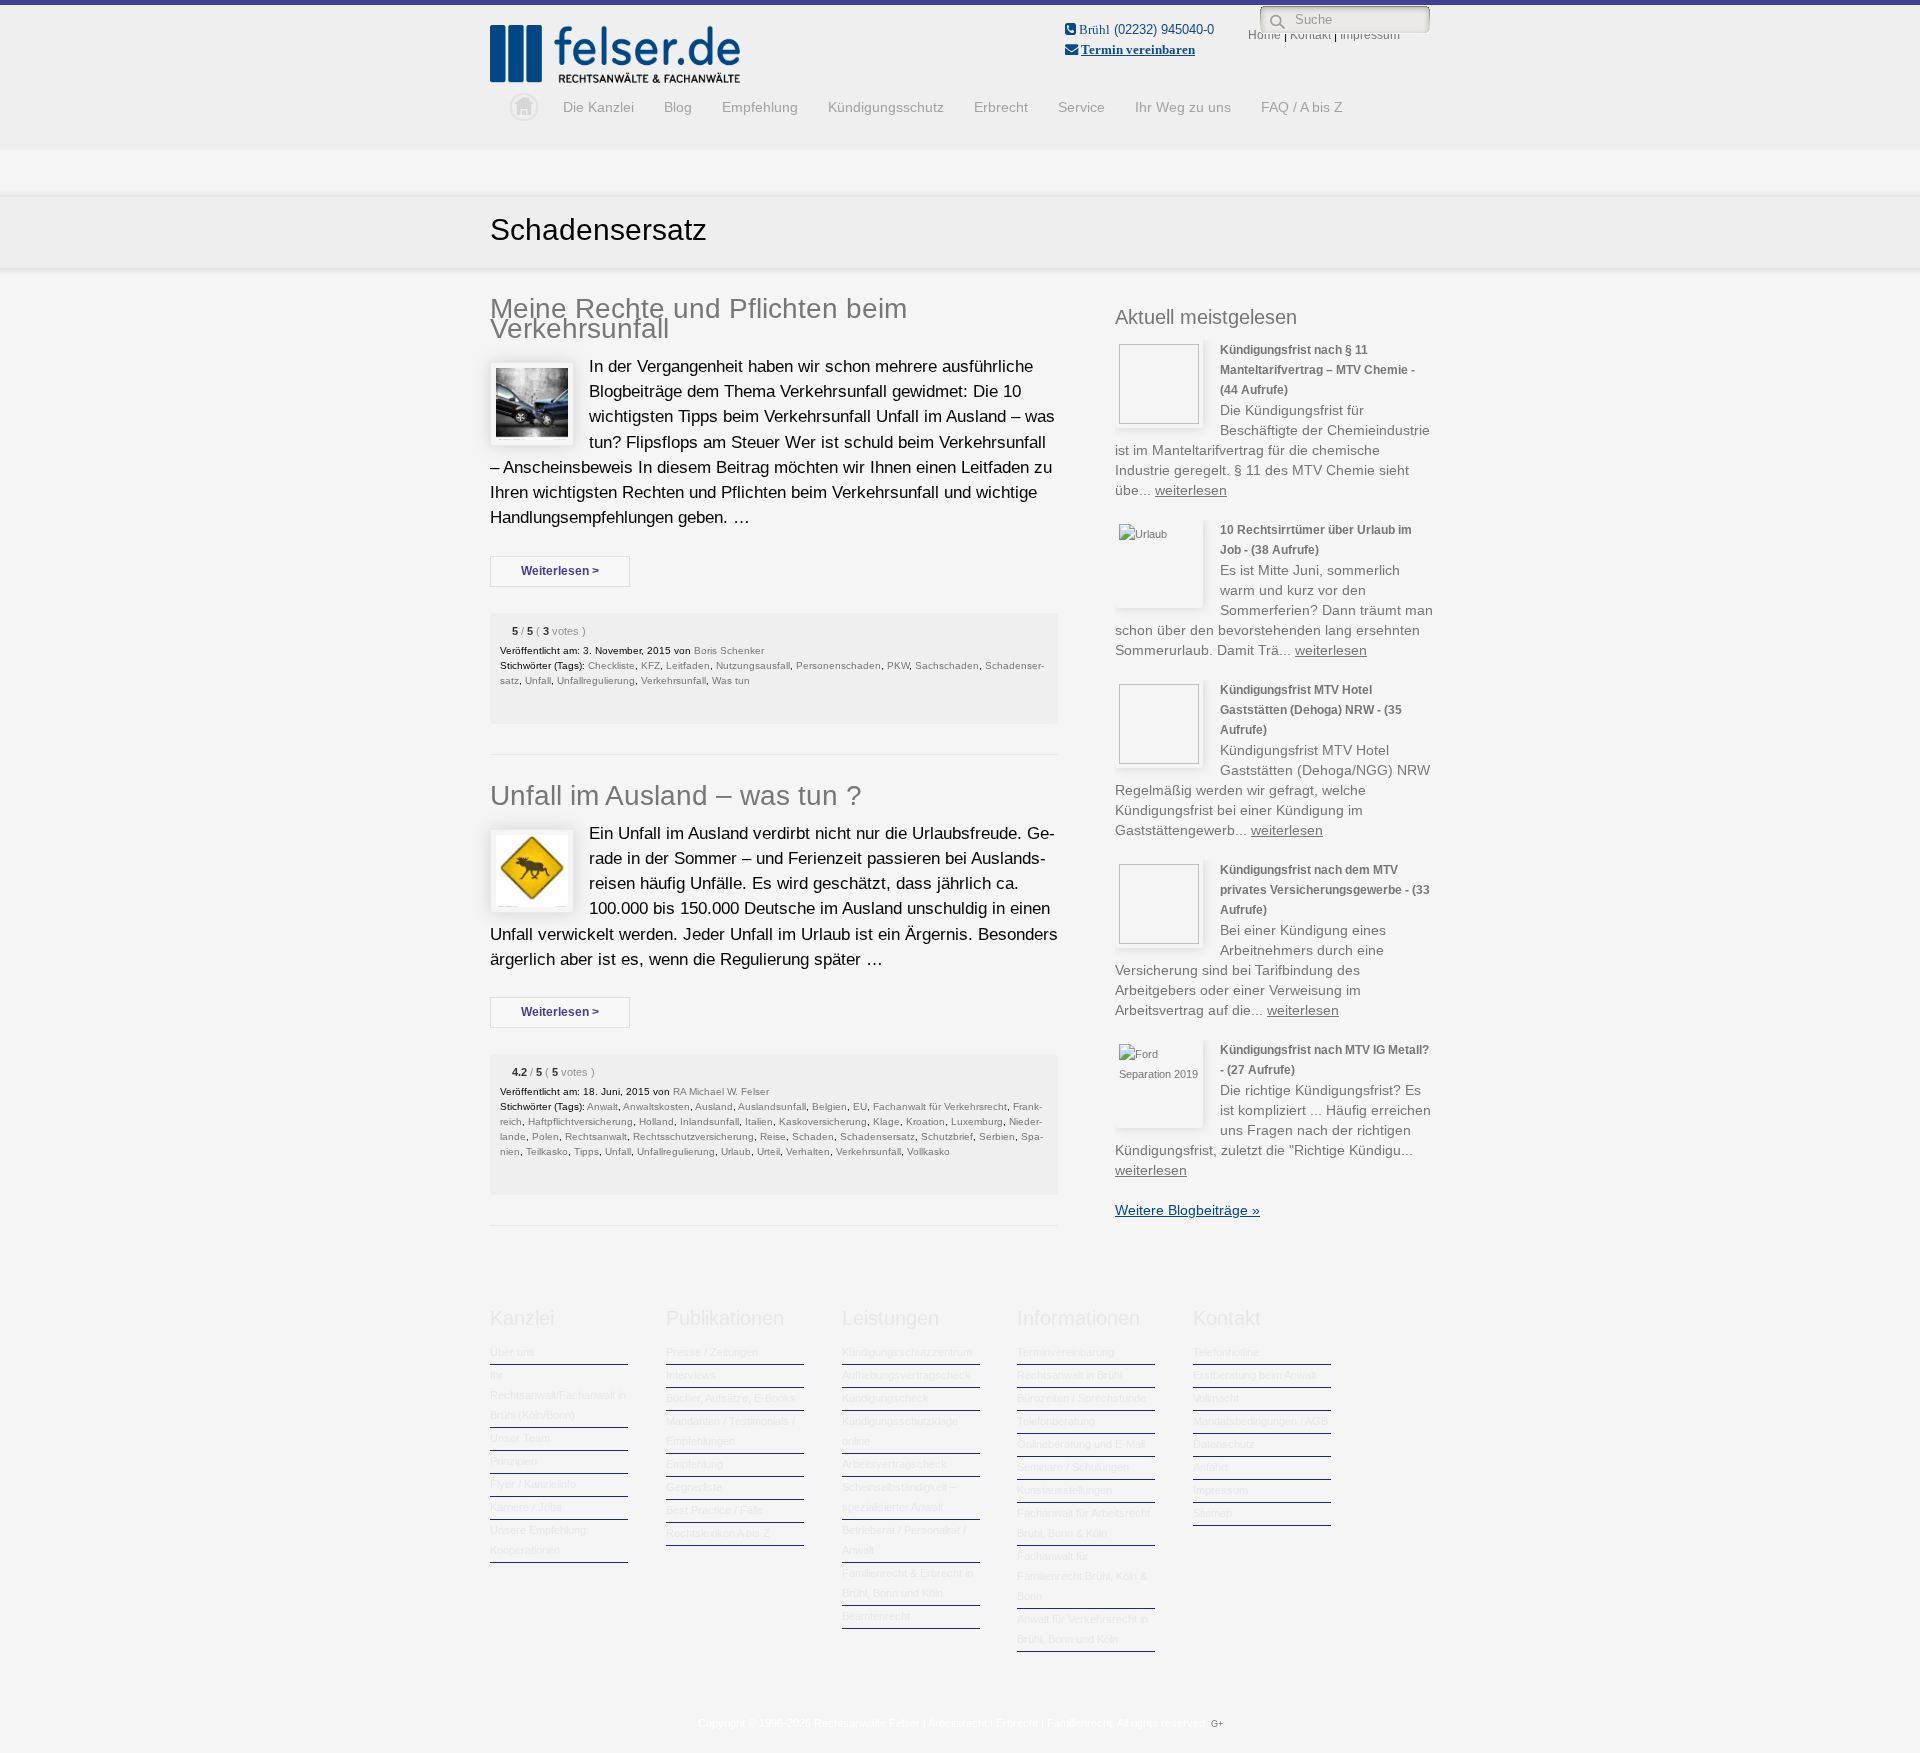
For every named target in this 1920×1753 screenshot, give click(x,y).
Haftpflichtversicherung (580, 1121)
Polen (545, 1136)
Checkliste (611, 665)
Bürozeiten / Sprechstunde (1081, 1398)
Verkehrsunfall (673, 680)
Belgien (829, 1106)
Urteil (768, 1151)
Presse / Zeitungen (712, 1352)
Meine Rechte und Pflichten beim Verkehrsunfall (698, 318)
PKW (898, 665)
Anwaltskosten (656, 1106)
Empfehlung (760, 107)
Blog (678, 107)
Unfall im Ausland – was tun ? (676, 795)
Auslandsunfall (772, 1106)
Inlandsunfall (709, 1121)
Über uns (512, 1352)
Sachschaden (947, 665)
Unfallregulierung (596, 680)
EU (860, 1106)
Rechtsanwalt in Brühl (1069, 1375)
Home (519, 107)
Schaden (813, 1136)
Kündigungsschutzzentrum (907, 1352)
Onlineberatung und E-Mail (1081, 1444)
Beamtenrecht (876, 1616)
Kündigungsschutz (886, 107)
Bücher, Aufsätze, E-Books (731, 1398)
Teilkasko (547, 1151)
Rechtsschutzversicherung (693, 1136)
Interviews (691, 1375)
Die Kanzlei (598, 107)
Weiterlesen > (560, 571)
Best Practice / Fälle (714, 1510)
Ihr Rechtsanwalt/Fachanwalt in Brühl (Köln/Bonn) (558, 1395)
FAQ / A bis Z (1302, 107)
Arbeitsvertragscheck (894, 1464)
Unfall (538, 680)
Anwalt (602, 1106)
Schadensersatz (877, 1136)
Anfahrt (1210, 1467)
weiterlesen (1191, 490)
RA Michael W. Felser (721, 1091)
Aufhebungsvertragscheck (906, 1375)
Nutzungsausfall (753, 665)
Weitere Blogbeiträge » (1187, 1210)
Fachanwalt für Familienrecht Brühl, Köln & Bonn (1082, 1576)
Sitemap (1212, 1513)
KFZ (650, 665)
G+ (1217, 1724)
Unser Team (520, 1438)
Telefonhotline (1226, 1352)
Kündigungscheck (885, 1398)
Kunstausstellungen (1064, 1490)
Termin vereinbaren (1138, 49)
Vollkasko (928, 1151)
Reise (773, 1136)
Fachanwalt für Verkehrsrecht (940, 1106)
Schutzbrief (947, 1136)
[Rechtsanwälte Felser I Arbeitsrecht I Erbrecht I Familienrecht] (615, 79)
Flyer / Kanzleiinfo (533, 1484)
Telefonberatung (1056, 1421)
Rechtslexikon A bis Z (718, 1533)
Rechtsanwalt (596, 1136)
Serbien (997, 1136)
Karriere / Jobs (526, 1507)
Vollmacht (1216, 1398)
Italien (759, 1121)
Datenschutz (1224, 1444)
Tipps (586, 1151)
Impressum (1220, 1490)
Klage (886, 1121)
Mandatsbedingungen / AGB (1260, 1421)
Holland (656, 1121)
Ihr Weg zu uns (1183, 107)
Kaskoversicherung (823, 1121)
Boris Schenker (729, 650)
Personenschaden (838, 665)
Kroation (925, 1121)
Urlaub (736, 1151)
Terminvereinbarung (1065, 1352)
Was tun (731, 680)
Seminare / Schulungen (1073, 1467)
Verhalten (808, 1151)
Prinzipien (513, 1461)
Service (1081, 107)
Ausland (714, 1106)
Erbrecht (1001, 107)
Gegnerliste (694, 1487)
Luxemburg (977, 1121)
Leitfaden (688, 665)
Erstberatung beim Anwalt (1254, 1375)
